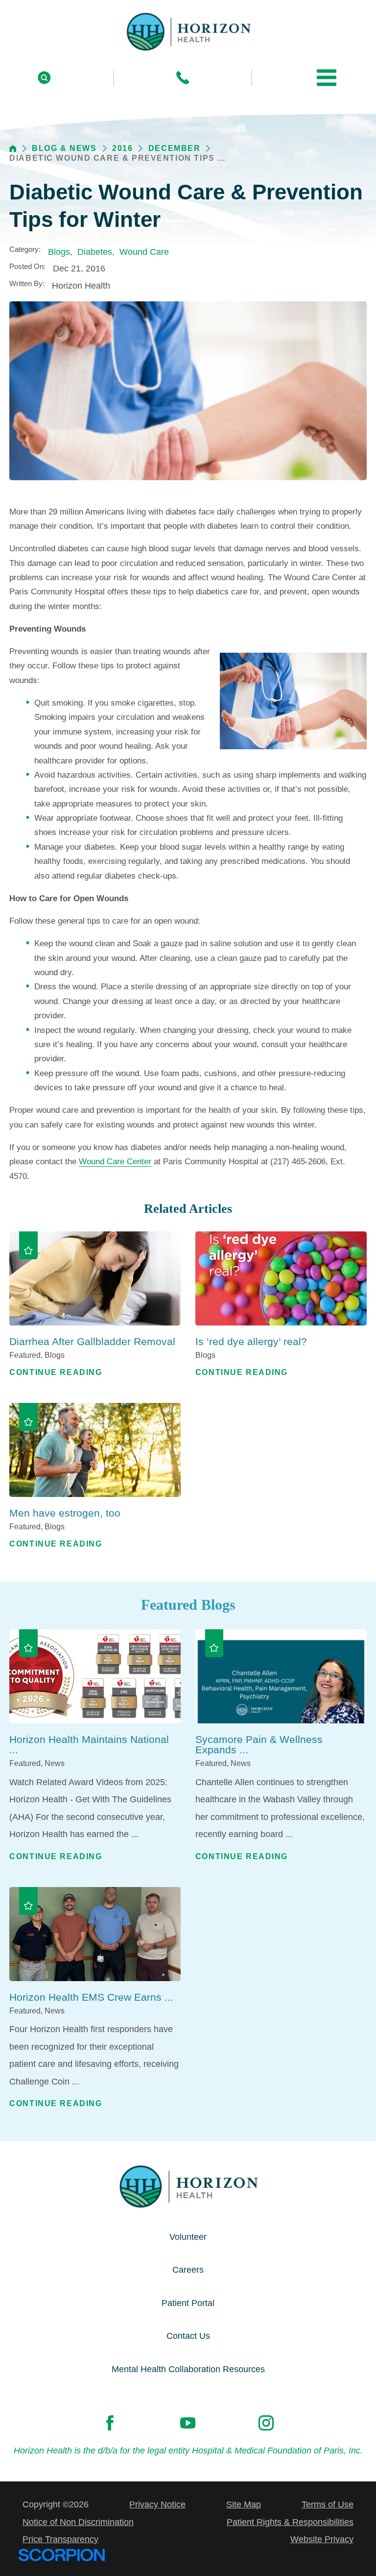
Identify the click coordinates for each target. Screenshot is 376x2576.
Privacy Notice (157, 2504)
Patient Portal (188, 2303)
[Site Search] (44, 78)
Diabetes (95, 252)
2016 (122, 148)
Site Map (244, 2504)
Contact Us (188, 2336)
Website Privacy (322, 2539)
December (175, 148)
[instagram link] (266, 2423)
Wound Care (144, 252)
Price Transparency (60, 2539)
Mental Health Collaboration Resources (188, 2369)
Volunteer (188, 2237)
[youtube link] (188, 2423)
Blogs (59, 252)
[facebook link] (110, 2423)
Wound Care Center (115, 1162)
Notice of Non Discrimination (78, 2522)
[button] (327, 77)
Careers (188, 2270)
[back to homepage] (13, 149)
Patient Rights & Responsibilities (290, 2522)
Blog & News (64, 148)
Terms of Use (328, 2504)
